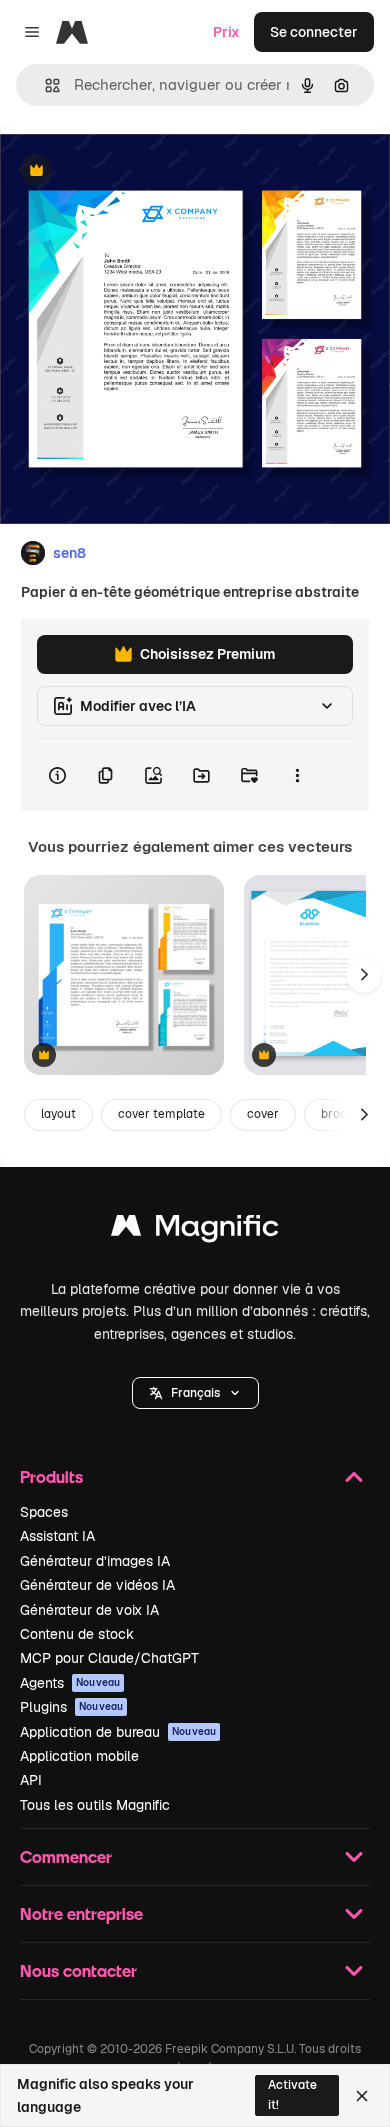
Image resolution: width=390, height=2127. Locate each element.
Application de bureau (118, 1732)
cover (263, 1114)
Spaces (44, 1512)
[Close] (362, 2096)
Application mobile (79, 1756)
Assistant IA (57, 1536)
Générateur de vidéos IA (97, 1585)
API (31, 1780)
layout (58, 1114)
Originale (132, 171)
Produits (51, 1476)
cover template (161, 1114)
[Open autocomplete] (44, 85)
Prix (226, 32)
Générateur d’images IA (95, 1561)
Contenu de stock (77, 1634)
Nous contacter (78, 1970)
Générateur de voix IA (89, 1610)
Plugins (71, 1707)
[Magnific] (195, 1230)
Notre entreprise (81, 1913)
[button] (195, 1393)
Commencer (66, 1856)
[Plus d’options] (297, 775)
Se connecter (314, 32)
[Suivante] (364, 975)
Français (195, 1393)
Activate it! (292, 2094)
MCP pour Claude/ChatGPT (109, 1658)
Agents (70, 1683)
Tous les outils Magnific (95, 1805)
